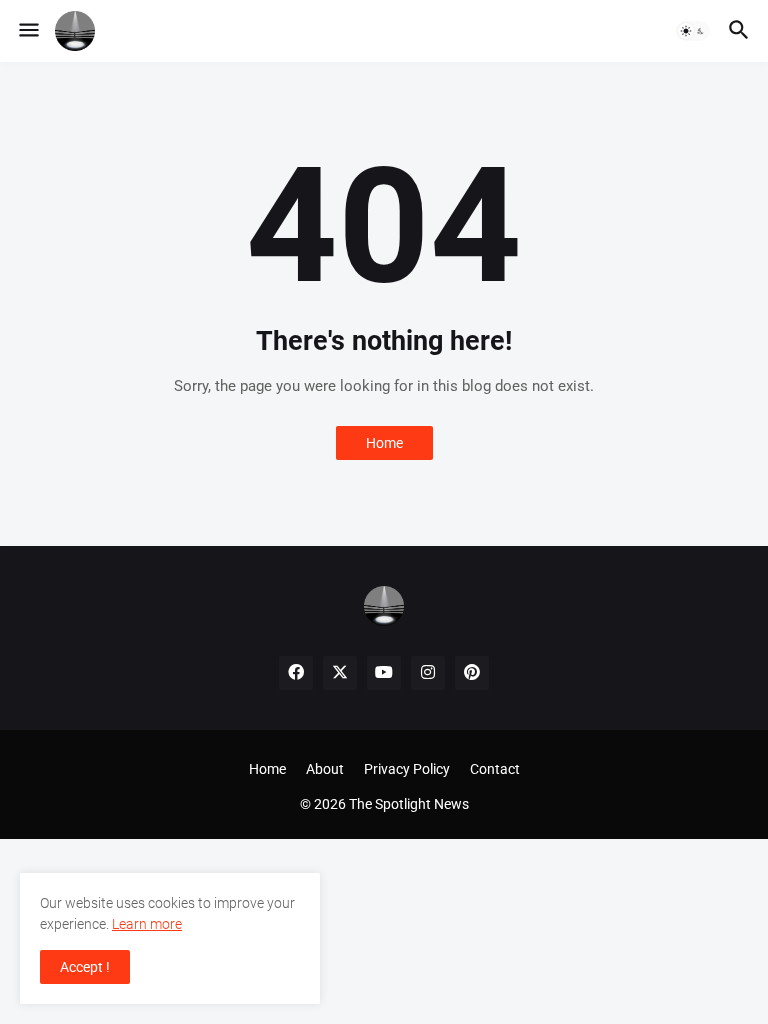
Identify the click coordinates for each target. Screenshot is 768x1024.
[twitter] (340, 673)
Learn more (147, 924)
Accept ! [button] (85, 967)
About (325, 769)
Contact (495, 769)
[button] (27, 31)
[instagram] (428, 673)
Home (384, 443)
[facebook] (296, 673)
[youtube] (384, 673)
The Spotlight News (409, 804)
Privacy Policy (407, 769)
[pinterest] (472, 673)
